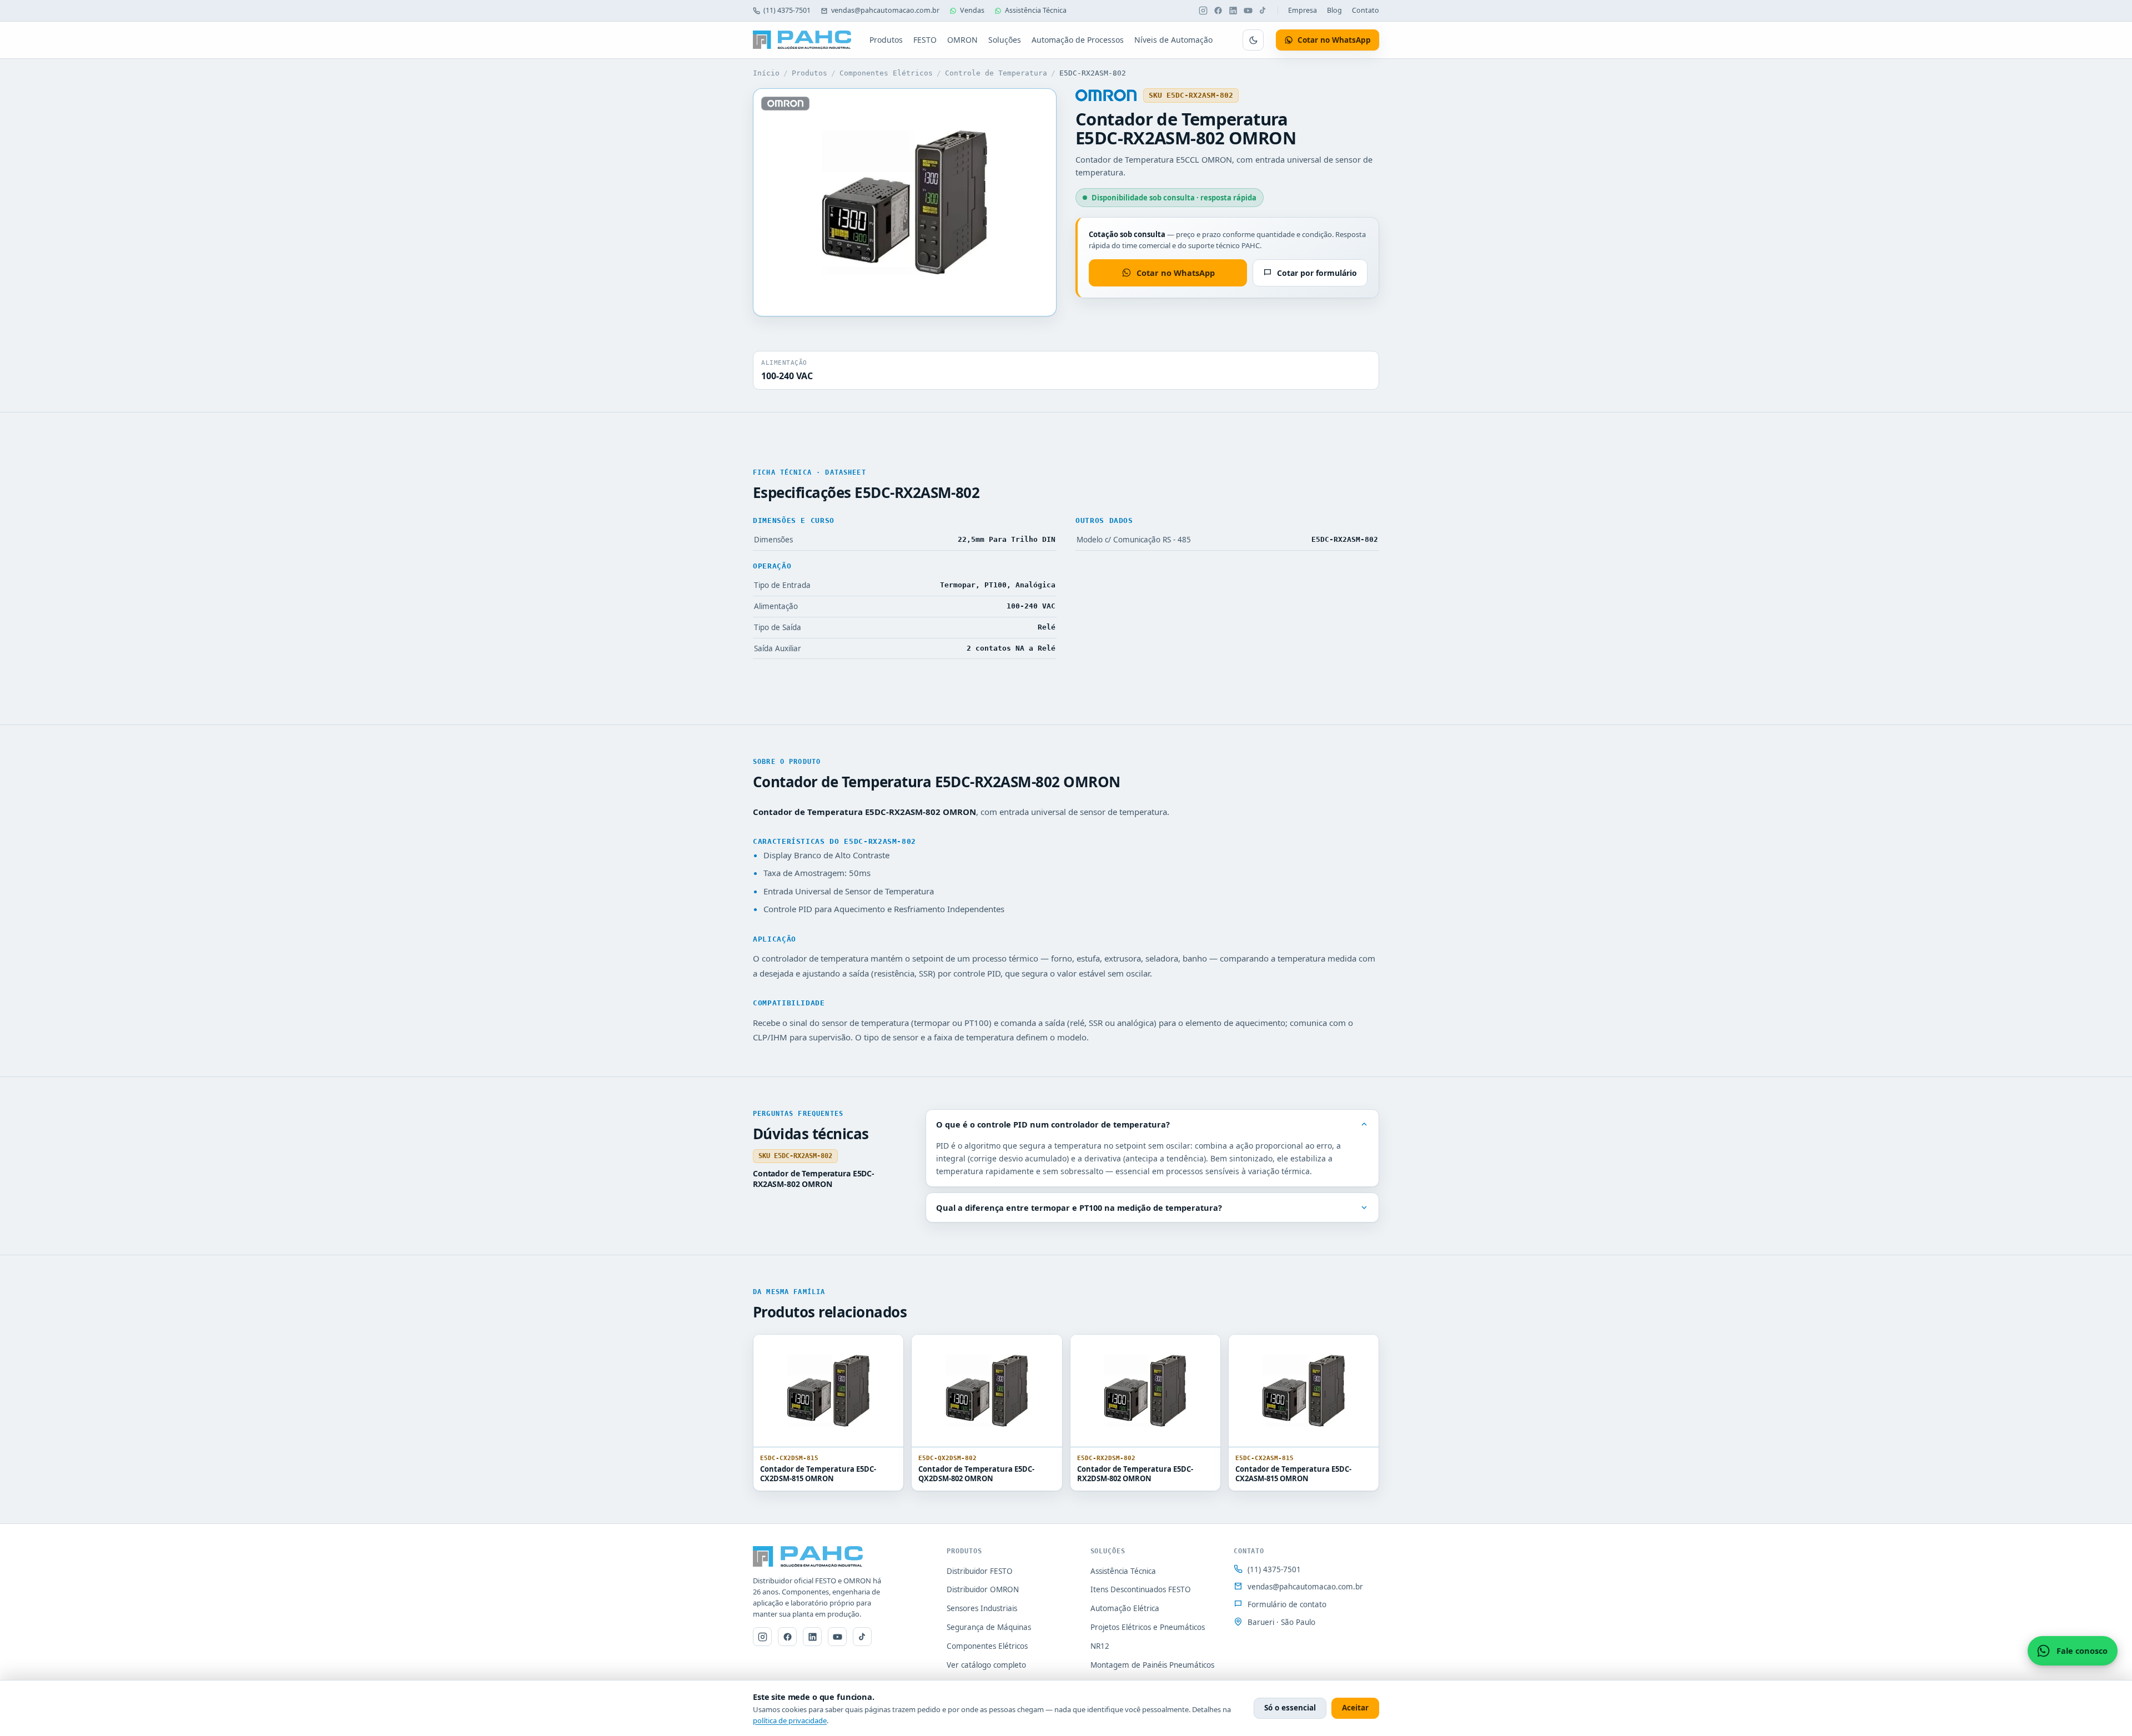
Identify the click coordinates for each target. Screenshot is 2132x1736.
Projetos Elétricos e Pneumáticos (1148, 1627)
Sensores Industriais (982, 1608)
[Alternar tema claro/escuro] (1253, 40)
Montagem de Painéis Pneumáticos (1152, 1665)
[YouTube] (1248, 11)
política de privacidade (790, 1720)
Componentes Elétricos (886, 73)
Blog (1334, 10)
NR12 (1100, 1646)
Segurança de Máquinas (989, 1627)
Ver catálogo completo (986, 1665)
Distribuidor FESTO (980, 1571)
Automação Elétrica (1125, 1608)
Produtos (886, 40)
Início (766, 73)
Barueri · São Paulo (1281, 1622)
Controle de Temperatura (996, 73)
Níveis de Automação (1173, 40)
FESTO (925, 40)
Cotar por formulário (1317, 273)
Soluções (1005, 40)
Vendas (972, 10)
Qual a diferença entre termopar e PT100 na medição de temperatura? (1079, 1207)
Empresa (1303, 10)
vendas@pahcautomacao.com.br (885, 10)
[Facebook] (1218, 11)
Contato (1366, 10)
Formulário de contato (1287, 1604)
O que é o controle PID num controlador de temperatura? (1053, 1124)
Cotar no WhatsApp (1176, 273)
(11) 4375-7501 (787, 10)
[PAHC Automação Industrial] (802, 40)
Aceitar (1355, 1708)
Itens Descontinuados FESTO (1141, 1589)
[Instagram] (1203, 11)
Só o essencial (1290, 1708)
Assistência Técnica (1036, 10)
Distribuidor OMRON (983, 1589)
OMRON (962, 40)
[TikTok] (1263, 11)
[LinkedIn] (1233, 11)
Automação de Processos (1078, 40)
